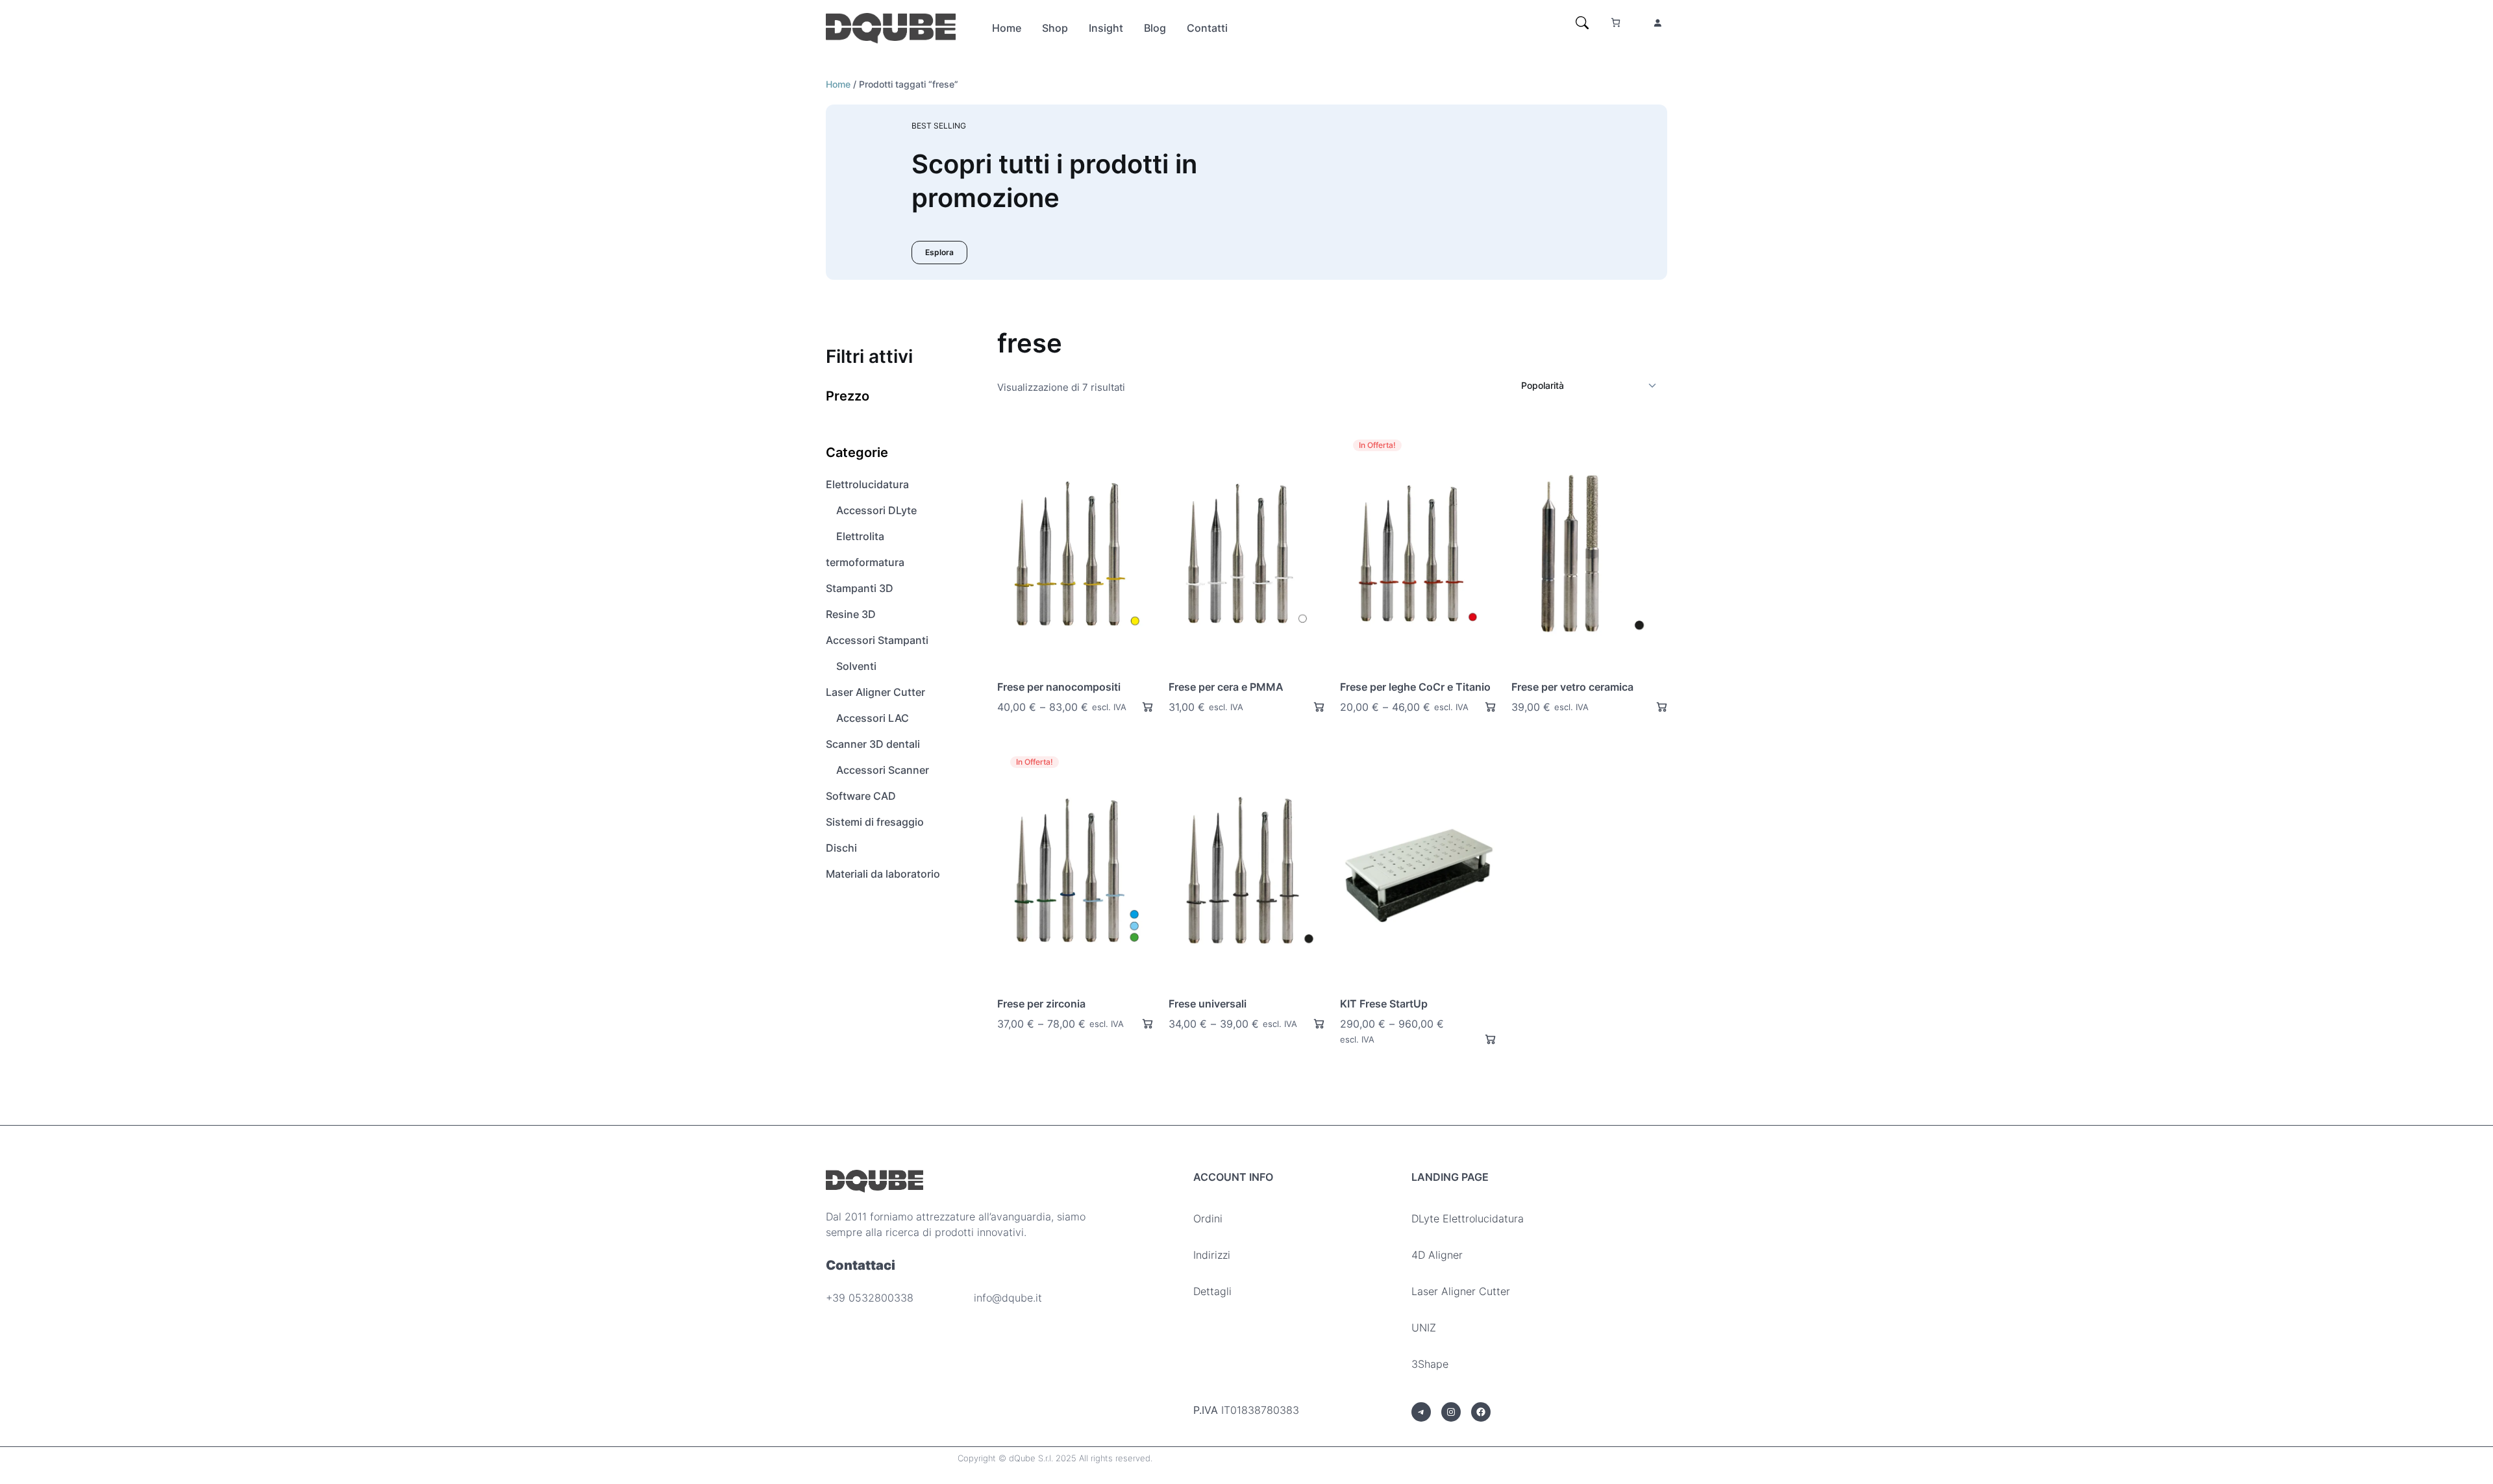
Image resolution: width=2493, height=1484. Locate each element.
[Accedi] (1657, 23)
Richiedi (1142, 707)
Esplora (939, 252)
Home (838, 84)
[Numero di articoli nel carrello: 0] (1616, 22)
